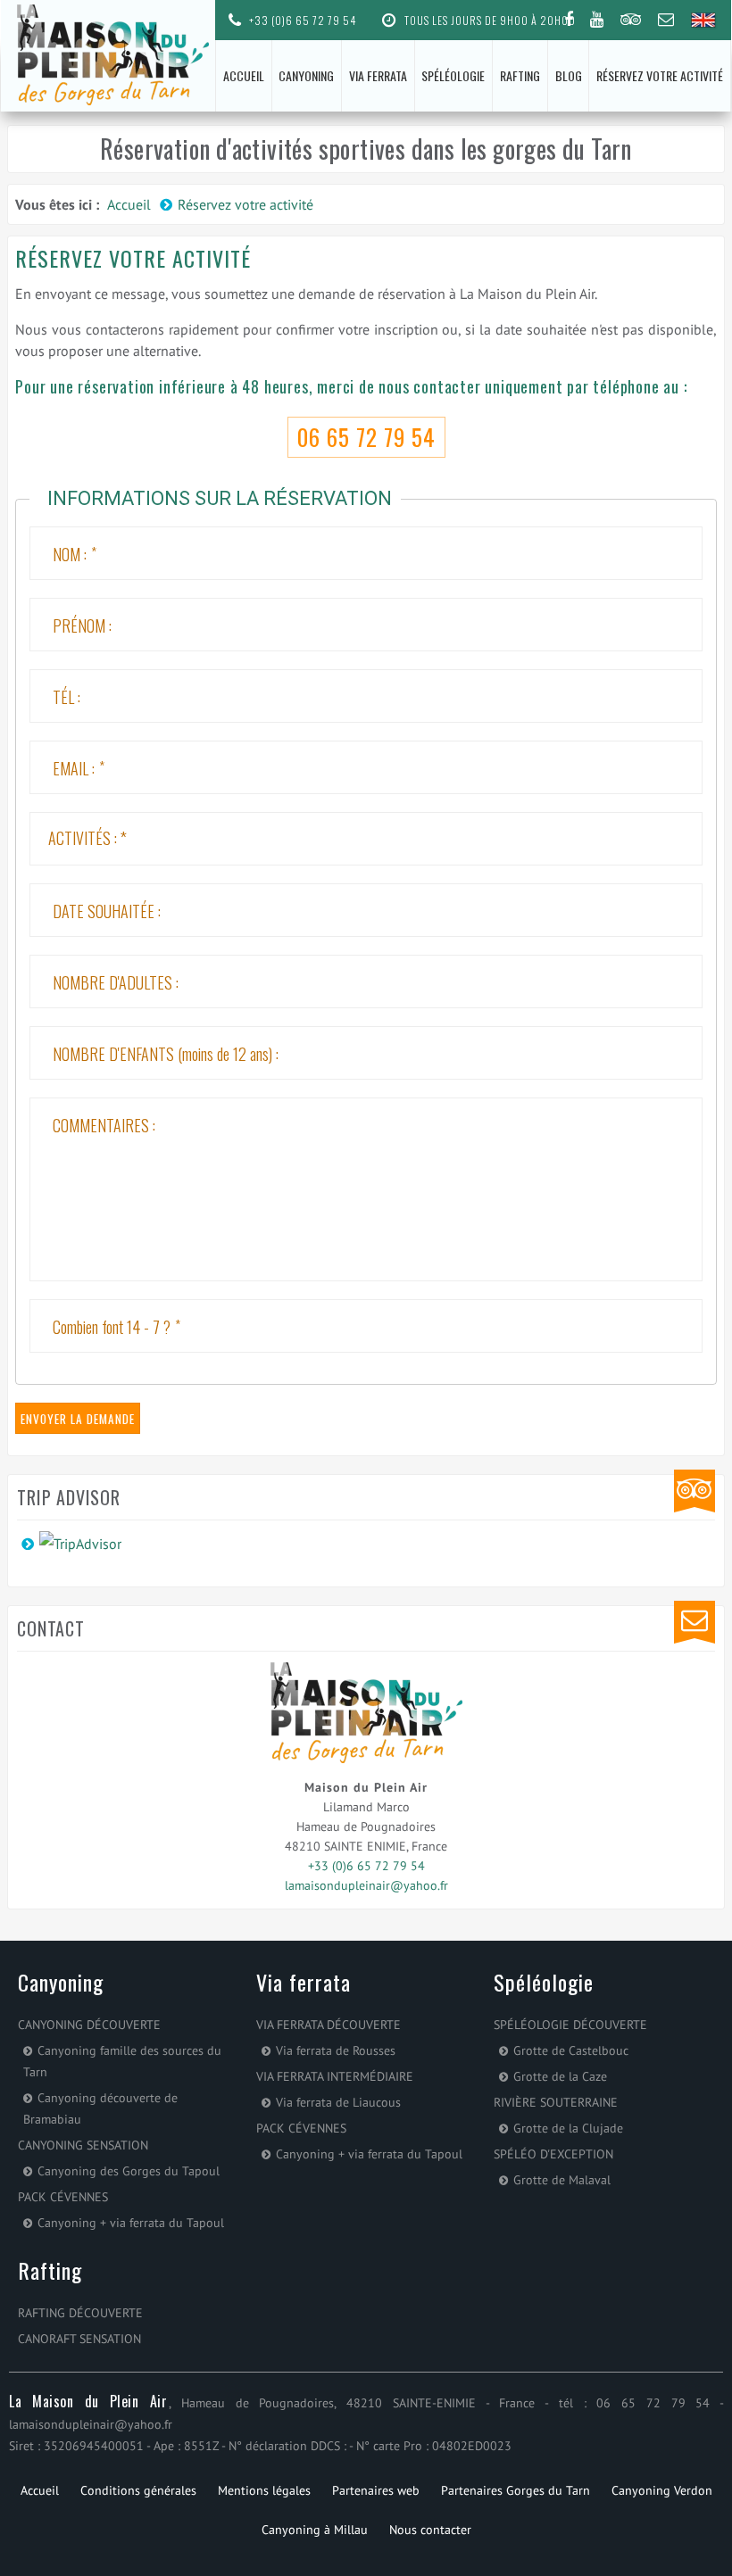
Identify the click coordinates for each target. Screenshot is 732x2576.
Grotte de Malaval (562, 2180)
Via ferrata (378, 75)
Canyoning (306, 75)
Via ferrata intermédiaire (335, 2076)
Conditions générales (138, 2490)
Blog (569, 75)
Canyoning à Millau (315, 2530)
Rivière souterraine (556, 2102)
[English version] (704, 21)
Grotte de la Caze (560, 2076)
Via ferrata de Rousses (336, 2050)
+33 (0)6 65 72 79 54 (301, 20)
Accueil (244, 75)
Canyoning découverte (89, 2025)
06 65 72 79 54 (366, 437)
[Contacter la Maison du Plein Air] (666, 20)
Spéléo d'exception (553, 2154)
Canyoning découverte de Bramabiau (100, 2108)
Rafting (520, 75)
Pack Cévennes (63, 2197)
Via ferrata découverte (329, 2025)
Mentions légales (264, 2490)
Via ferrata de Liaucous (338, 2102)
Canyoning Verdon (662, 2490)
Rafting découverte (80, 2313)
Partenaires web (376, 2490)
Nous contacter (430, 2530)
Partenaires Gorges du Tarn (516, 2490)
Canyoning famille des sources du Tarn (122, 2061)
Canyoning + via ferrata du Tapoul (131, 2223)
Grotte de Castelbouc (571, 2050)
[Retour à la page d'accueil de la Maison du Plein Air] (108, 55)
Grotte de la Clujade (568, 2128)
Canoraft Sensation (79, 2339)
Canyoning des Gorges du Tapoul (129, 2171)
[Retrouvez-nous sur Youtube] (597, 20)
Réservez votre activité (660, 75)
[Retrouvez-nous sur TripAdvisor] (631, 20)
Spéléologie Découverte (570, 2025)
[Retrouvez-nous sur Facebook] (569, 20)
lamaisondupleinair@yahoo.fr (366, 1885)
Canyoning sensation (83, 2145)
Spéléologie (453, 75)
